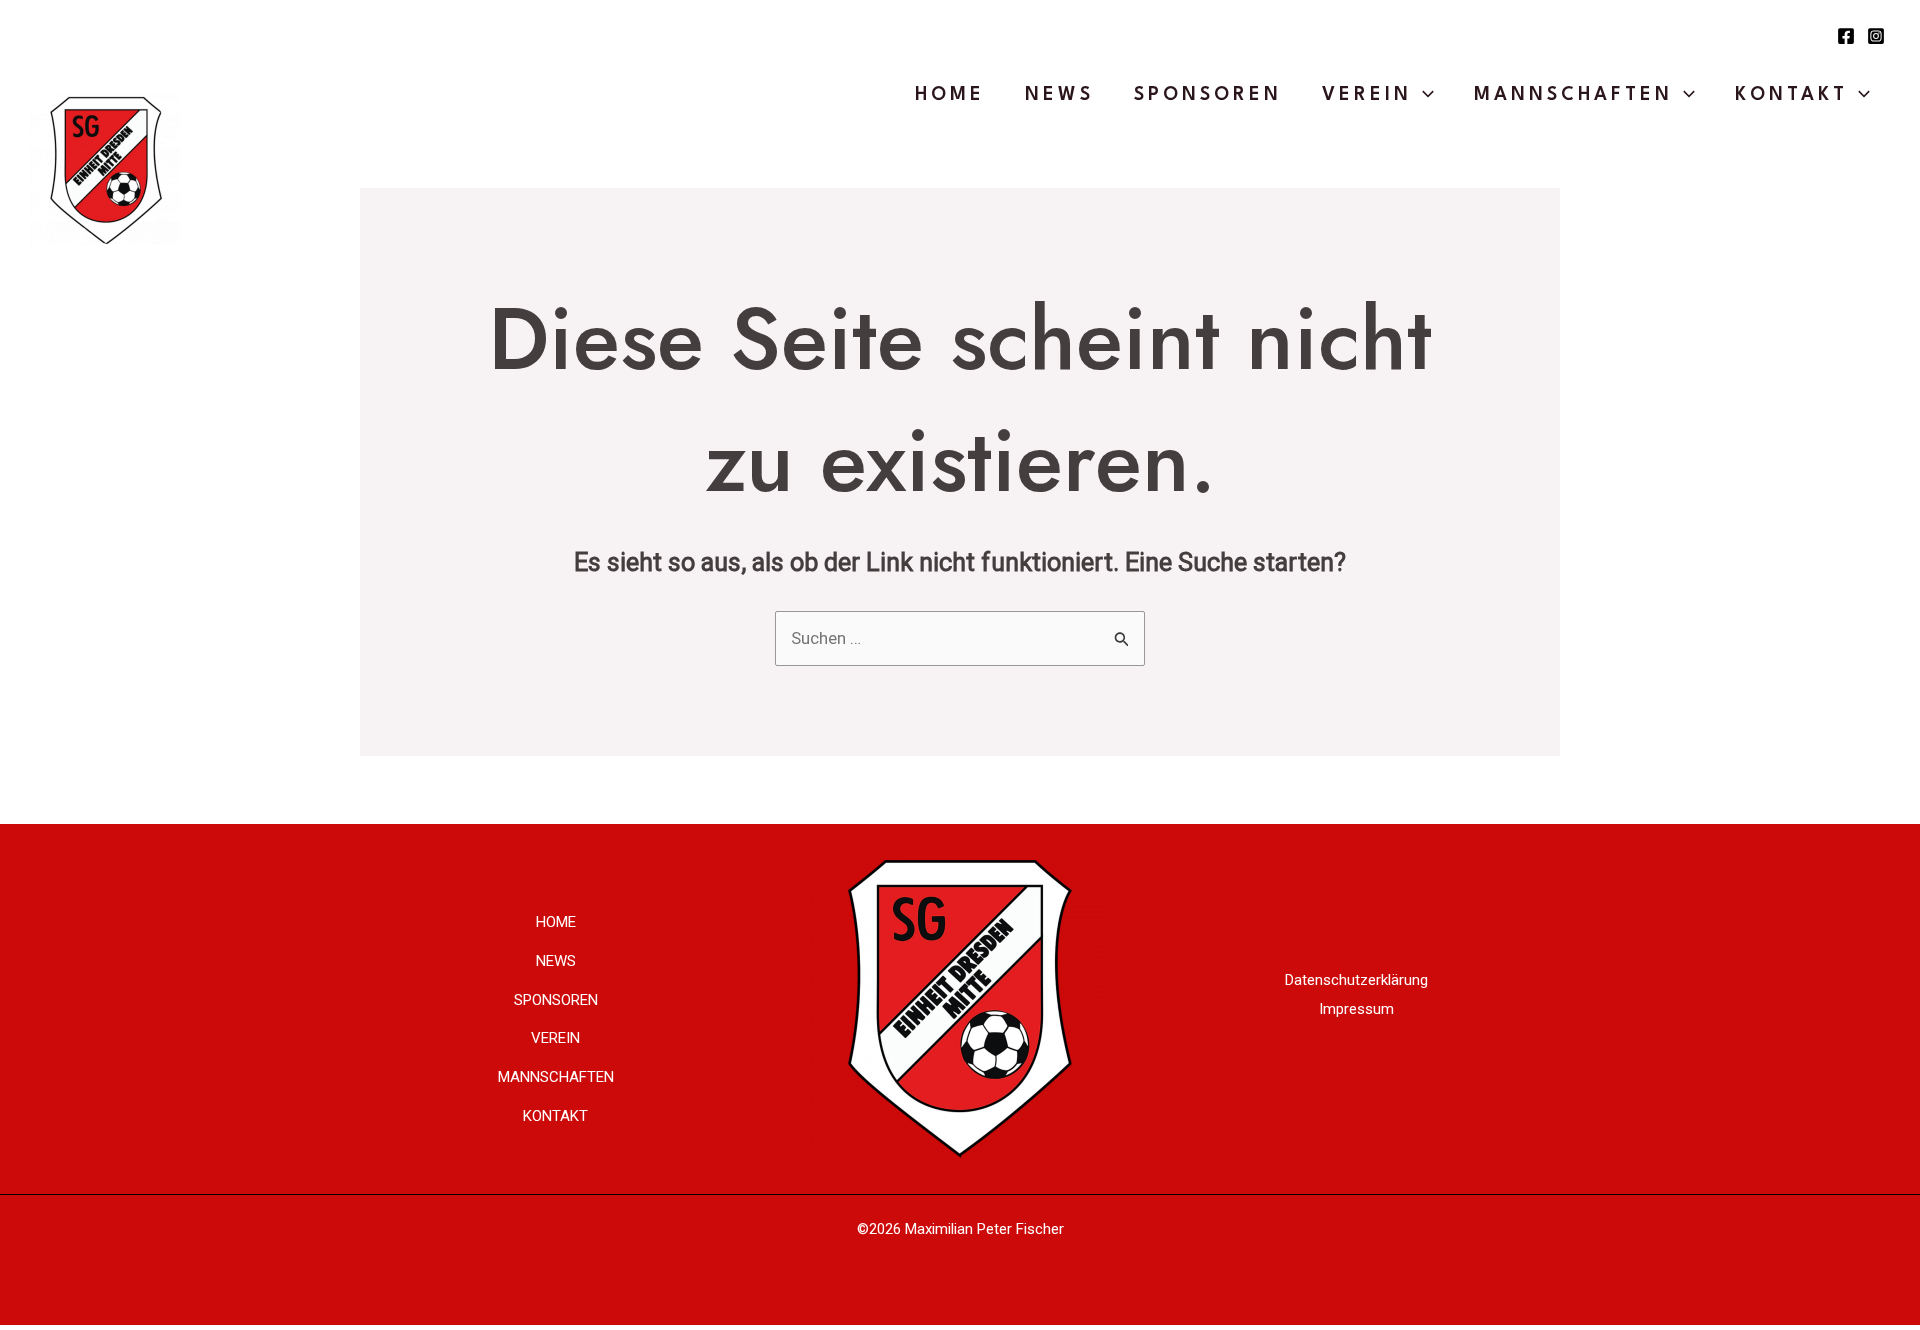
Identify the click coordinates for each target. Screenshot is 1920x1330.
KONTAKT (1791, 95)
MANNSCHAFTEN (1573, 95)
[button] (1423, 95)
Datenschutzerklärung (1356, 980)
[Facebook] (1846, 36)
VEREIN (1367, 95)
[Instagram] (1876, 36)
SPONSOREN (1208, 95)
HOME (950, 95)
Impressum (1356, 1009)
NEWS (1059, 95)
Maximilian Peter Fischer (984, 1229)
